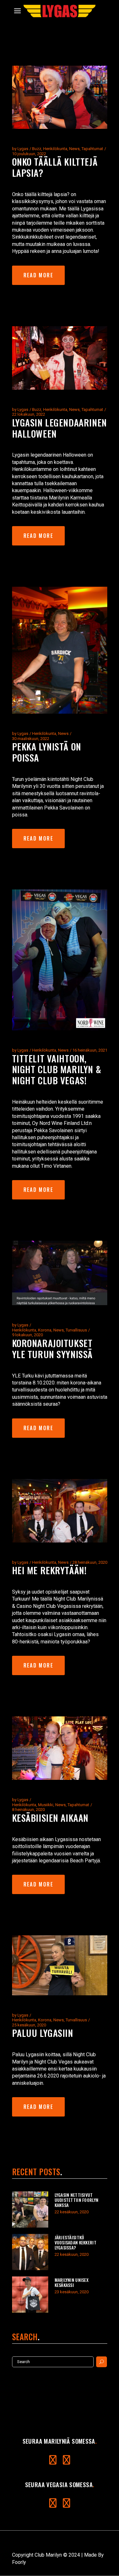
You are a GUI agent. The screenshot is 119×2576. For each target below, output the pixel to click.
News (74, 149)
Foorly (19, 2562)
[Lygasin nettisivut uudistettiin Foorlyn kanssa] (30, 2209)
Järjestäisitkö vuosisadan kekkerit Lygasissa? (76, 2242)
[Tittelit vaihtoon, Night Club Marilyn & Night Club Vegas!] (60, 960)
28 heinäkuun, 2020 (90, 1562)
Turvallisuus (76, 1330)
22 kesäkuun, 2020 (72, 2212)
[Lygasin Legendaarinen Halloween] (60, 358)
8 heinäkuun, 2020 (28, 1810)
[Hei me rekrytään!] (60, 1511)
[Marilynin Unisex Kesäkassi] (30, 2295)
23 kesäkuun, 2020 (72, 2292)
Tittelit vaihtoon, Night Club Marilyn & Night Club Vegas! (57, 1069)
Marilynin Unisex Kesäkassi (72, 2282)
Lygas (23, 149)
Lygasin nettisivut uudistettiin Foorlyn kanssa (77, 2200)
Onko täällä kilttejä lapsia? (55, 167)
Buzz (37, 149)
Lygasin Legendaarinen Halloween (60, 428)
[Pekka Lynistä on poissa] (60, 650)
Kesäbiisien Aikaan (50, 1817)
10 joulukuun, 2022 (29, 154)
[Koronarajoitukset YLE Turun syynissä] (60, 1273)
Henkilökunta (55, 149)
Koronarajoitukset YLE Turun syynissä (52, 1348)
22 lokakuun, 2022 (29, 414)
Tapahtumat (92, 149)
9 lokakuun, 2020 (27, 1335)
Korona (45, 1330)
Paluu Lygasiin (43, 2033)
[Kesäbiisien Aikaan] (60, 1748)
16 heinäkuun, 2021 (90, 1050)
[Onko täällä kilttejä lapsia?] (60, 97)
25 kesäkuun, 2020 (29, 2025)
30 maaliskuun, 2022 (31, 739)
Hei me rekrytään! (49, 1570)
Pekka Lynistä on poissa (47, 752)
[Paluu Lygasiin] (60, 1965)
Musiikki (46, 1805)
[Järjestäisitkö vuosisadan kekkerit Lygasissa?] (30, 2252)
